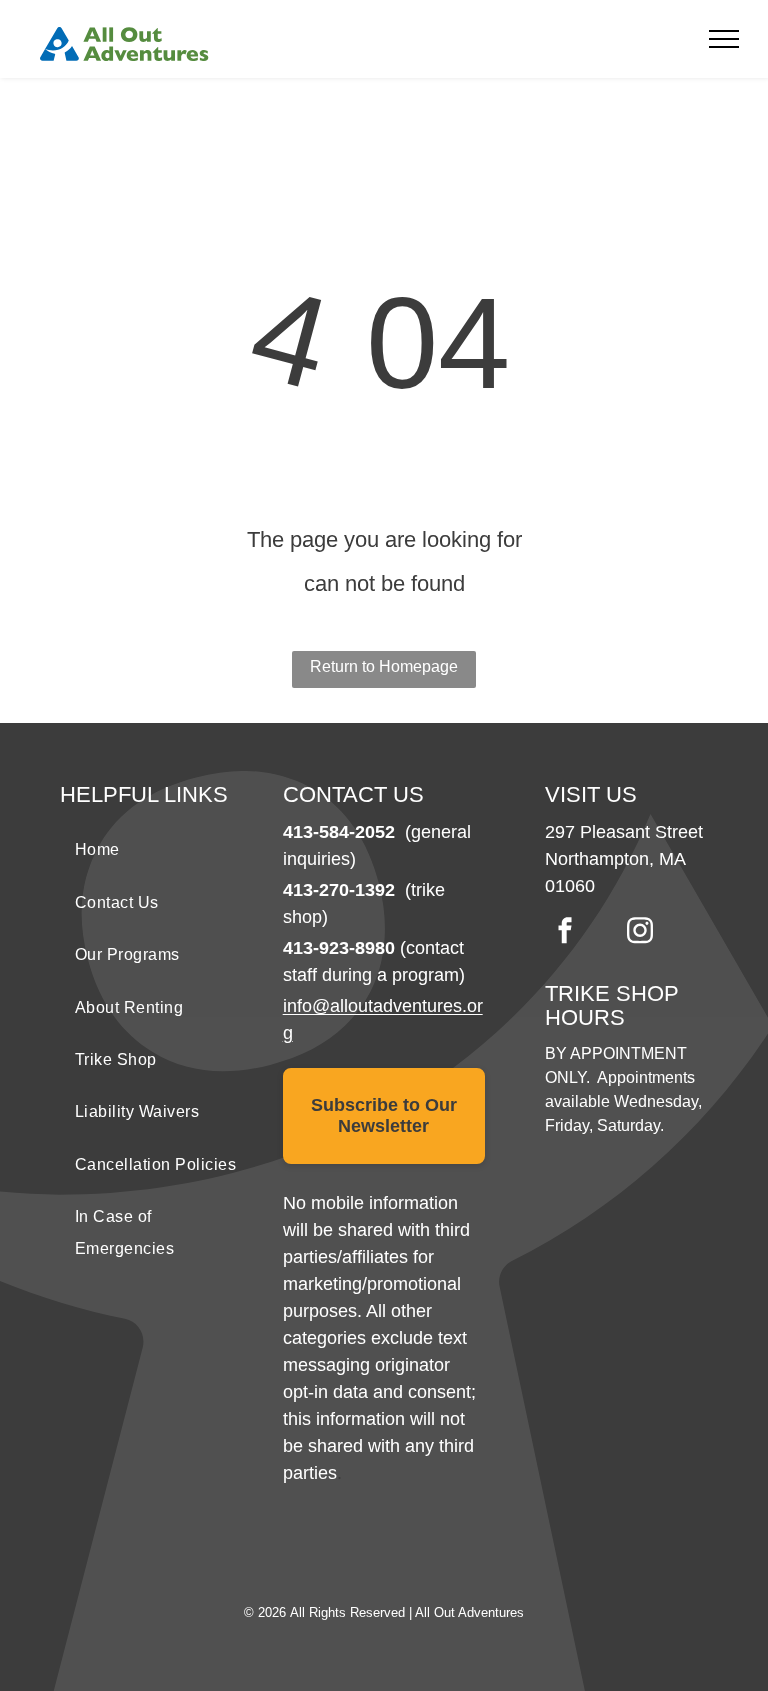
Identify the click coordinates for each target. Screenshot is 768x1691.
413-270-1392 (339, 890)
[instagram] (640, 932)
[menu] (724, 39)
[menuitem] (161, 850)
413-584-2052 (339, 832)
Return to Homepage (384, 666)
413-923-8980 (339, 948)
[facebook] (565, 932)
